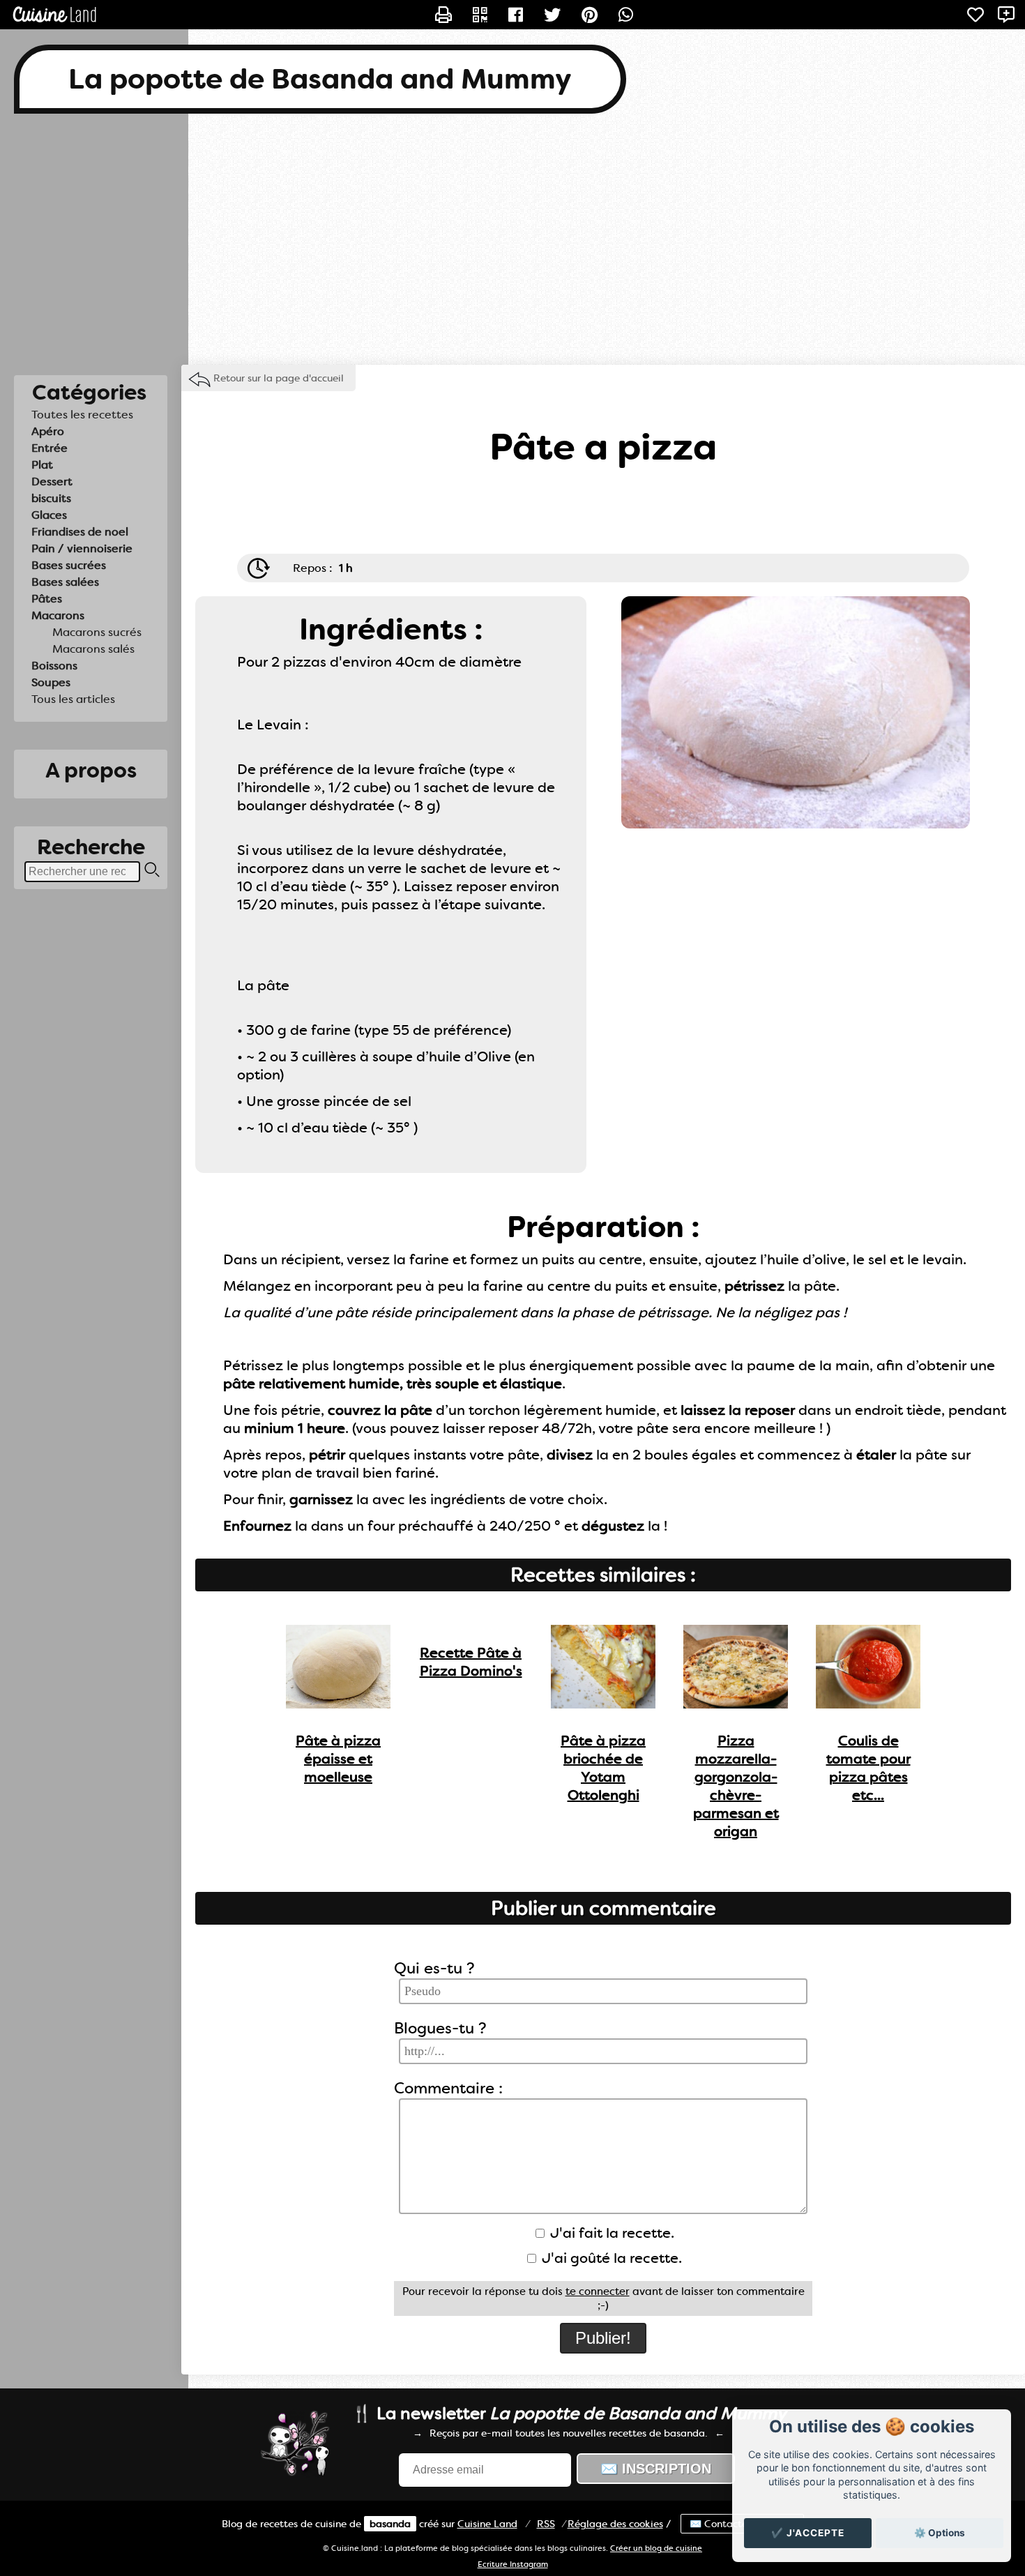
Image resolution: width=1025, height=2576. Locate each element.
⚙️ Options (940, 2533)
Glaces (49, 515)
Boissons (54, 666)
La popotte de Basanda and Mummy (320, 79)
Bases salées (65, 582)
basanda (390, 2524)
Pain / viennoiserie (82, 548)
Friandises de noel (80, 532)
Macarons (58, 615)
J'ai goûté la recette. (610, 2258)
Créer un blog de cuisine (656, 2548)
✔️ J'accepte (808, 2533)
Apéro (48, 431)
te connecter (598, 2291)
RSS (546, 2524)
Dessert (52, 482)
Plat (42, 465)
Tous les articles (73, 699)
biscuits (51, 498)
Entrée (50, 448)
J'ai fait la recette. (610, 2233)
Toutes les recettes (82, 415)
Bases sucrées (69, 565)
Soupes (51, 682)
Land (487, 2524)
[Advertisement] (512, 239)
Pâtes (47, 599)
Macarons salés (93, 649)
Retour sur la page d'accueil (279, 378)
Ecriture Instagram (513, 2564)
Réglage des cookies (615, 2524)
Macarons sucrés (97, 632)
